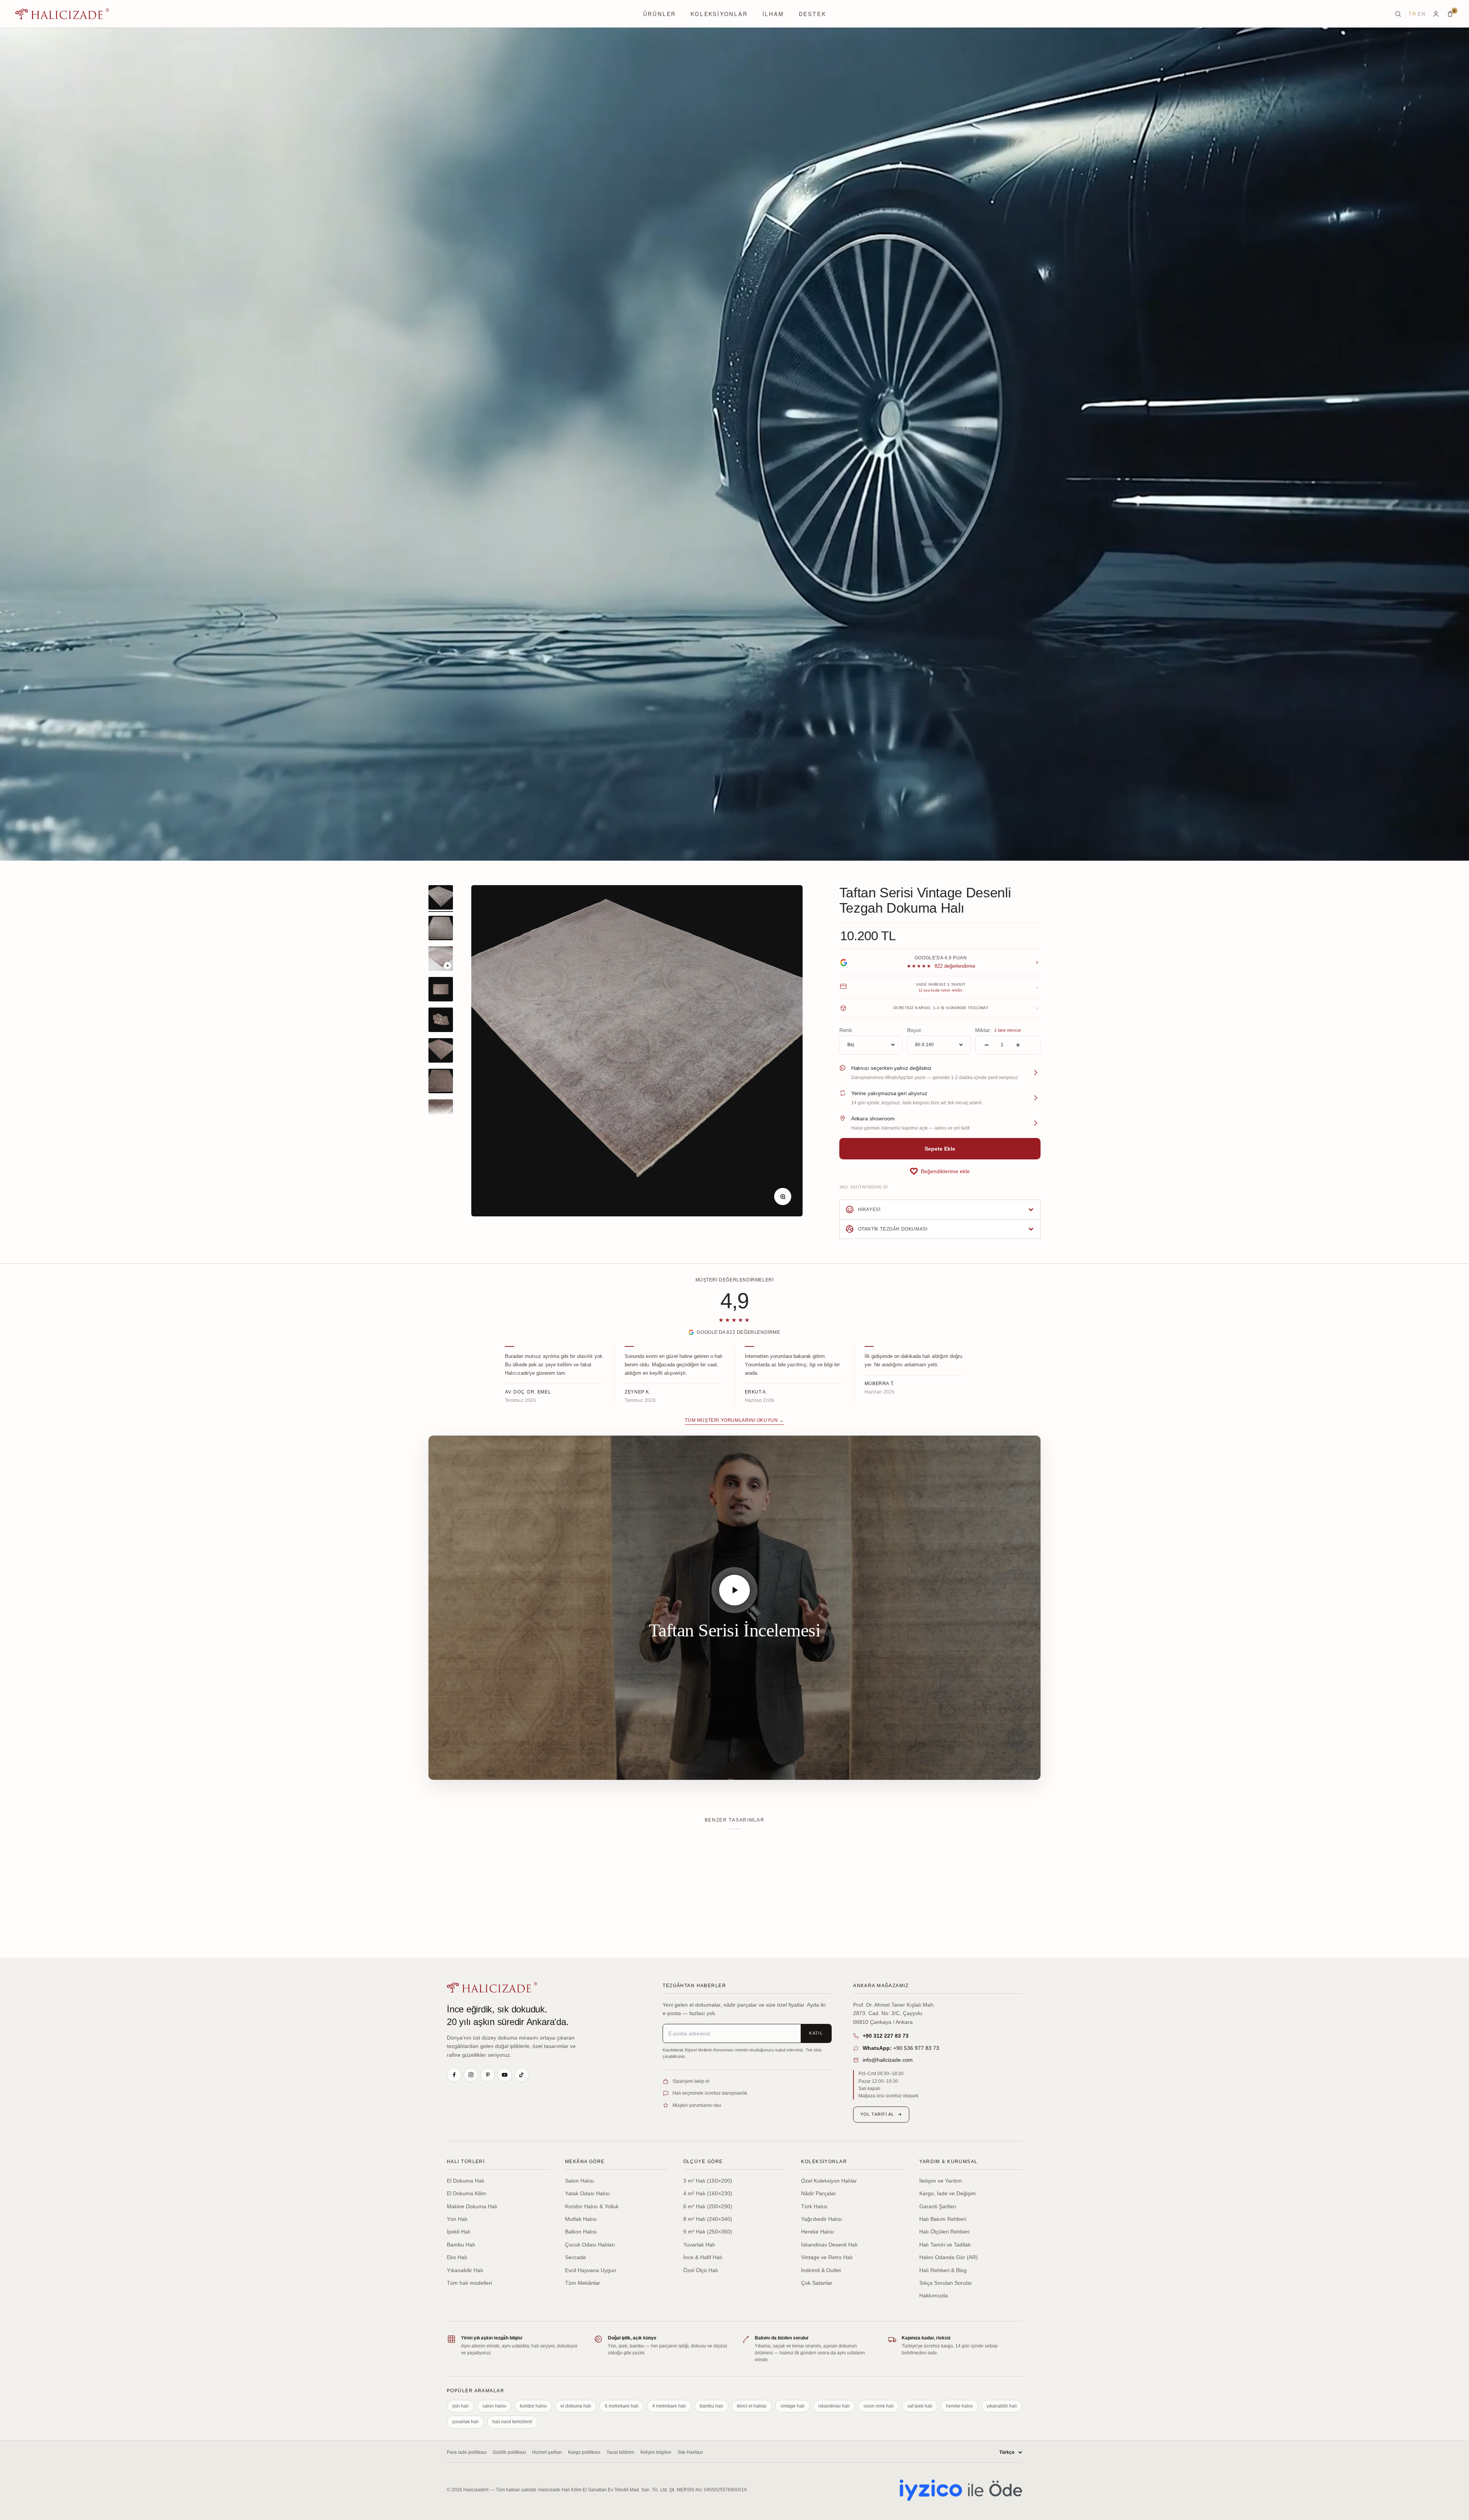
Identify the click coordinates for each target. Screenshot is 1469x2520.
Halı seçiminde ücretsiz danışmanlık (710, 2093)
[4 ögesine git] (441, 990)
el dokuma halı (576, 2406)
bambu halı (711, 2406)
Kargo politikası (584, 2452)
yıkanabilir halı (1002, 2406)
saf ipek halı (920, 2406)
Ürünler (660, 14)
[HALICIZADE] (492, 1987)
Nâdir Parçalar (818, 2193)
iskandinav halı (834, 2406)
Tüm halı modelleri (469, 2283)
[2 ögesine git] (441, 929)
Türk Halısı (814, 2206)
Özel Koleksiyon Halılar (829, 2181)
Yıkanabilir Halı (465, 2270)
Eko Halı (457, 2257)
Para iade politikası (467, 2452)
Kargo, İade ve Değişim (948, 2193)
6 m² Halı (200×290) (708, 2206)
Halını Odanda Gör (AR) (949, 2257)
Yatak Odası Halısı (587, 2193)
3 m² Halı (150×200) (708, 2181)
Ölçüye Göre (703, 2162)
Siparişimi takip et (691, 2081)
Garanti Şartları (938, 2206)
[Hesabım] (1436, 14)
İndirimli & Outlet (821, 2270)
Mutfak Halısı (581, 2219)
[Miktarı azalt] (987, 1045)
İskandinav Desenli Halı (829, 2245)
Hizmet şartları (547, 2452)
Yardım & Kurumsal (948, 2162)
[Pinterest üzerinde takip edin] (488, 2075)
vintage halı (792, 2406)
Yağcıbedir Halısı (822, 2219)
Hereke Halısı (818, 2232)
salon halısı (494, 2406)
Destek (813, 14)
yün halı (460, 2406)
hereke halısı (959, 2406)
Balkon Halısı (581, 2232)
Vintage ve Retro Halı (827, 2257)
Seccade (576, 2257)
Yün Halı (457, 2219)
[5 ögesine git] (441, 1021)
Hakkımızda (934, 2295)
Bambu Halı (461, 2245)
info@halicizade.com (888, 2060)
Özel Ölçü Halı (701, 2270)
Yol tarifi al (877, 2114)
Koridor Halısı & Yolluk (592, 2206)
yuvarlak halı (465, 2422)
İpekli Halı (459, 2232)
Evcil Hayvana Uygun (591, 2270)
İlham (773, 14)
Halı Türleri (466, 2162)
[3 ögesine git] (441, 960)
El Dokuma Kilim (467, 2193)
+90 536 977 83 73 (901, 2048)
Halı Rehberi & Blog (943, 2270)
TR (1412, 14)
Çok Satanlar (817, 2283)
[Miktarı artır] (1018, 1045)
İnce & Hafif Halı (703, 2257)
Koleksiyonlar (719, 14)
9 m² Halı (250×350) (708, 2232)
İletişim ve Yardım (941, 2181)
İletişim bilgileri (656, 2452)
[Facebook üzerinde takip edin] (454, 2075)
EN (1422, 14)
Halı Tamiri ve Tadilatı (945, 2245)
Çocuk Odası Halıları (590, 2245)
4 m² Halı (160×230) (708, 2193)
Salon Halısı (580, 2181)
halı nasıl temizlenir (512, 2422)
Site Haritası (690, 2452)
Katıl (816, 2033)
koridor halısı (533, 2406)
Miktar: (983, 1030)
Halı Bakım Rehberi (943, 2219)
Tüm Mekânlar (583, 2283)
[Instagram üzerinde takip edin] (471, 2075)
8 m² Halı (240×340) (708, 2219)
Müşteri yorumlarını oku (697, 2105)
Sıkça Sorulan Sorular (946, 2283)
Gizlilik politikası (509, 2452)
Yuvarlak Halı (699, 2245)
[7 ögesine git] (441, 1082)
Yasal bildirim (620, 2452)
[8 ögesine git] (441, 1113)
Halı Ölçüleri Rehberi (944, 2232)
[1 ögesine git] (441, 899)
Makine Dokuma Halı (472, 2206)
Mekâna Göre (585, 2162)
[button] (940, 1171)
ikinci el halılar (752, 2406)
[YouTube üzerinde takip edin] (505, 2075)
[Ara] (1398, 14)
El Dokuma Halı (466, 2181)
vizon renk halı (879, 2406)
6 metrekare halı (622, 2406)
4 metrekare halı (669, 2406)
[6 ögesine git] (441, 1052)
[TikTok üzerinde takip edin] (521, 2075)
